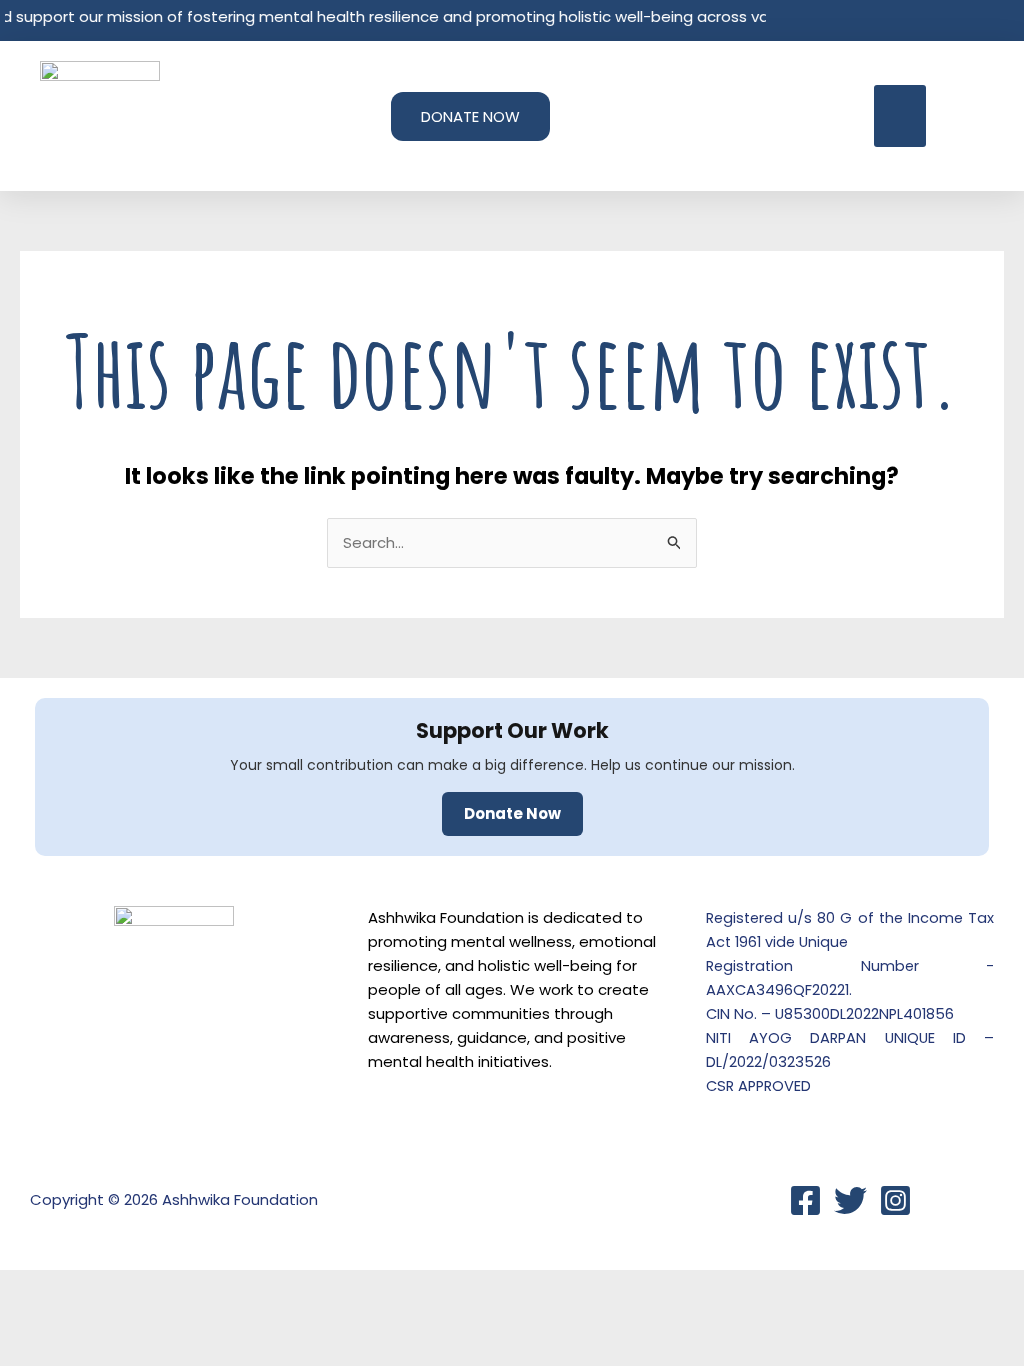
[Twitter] (850, 1200)
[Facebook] (805, 1200)
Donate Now (512, 813)
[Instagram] (895, 1200)
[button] (900, 116)
